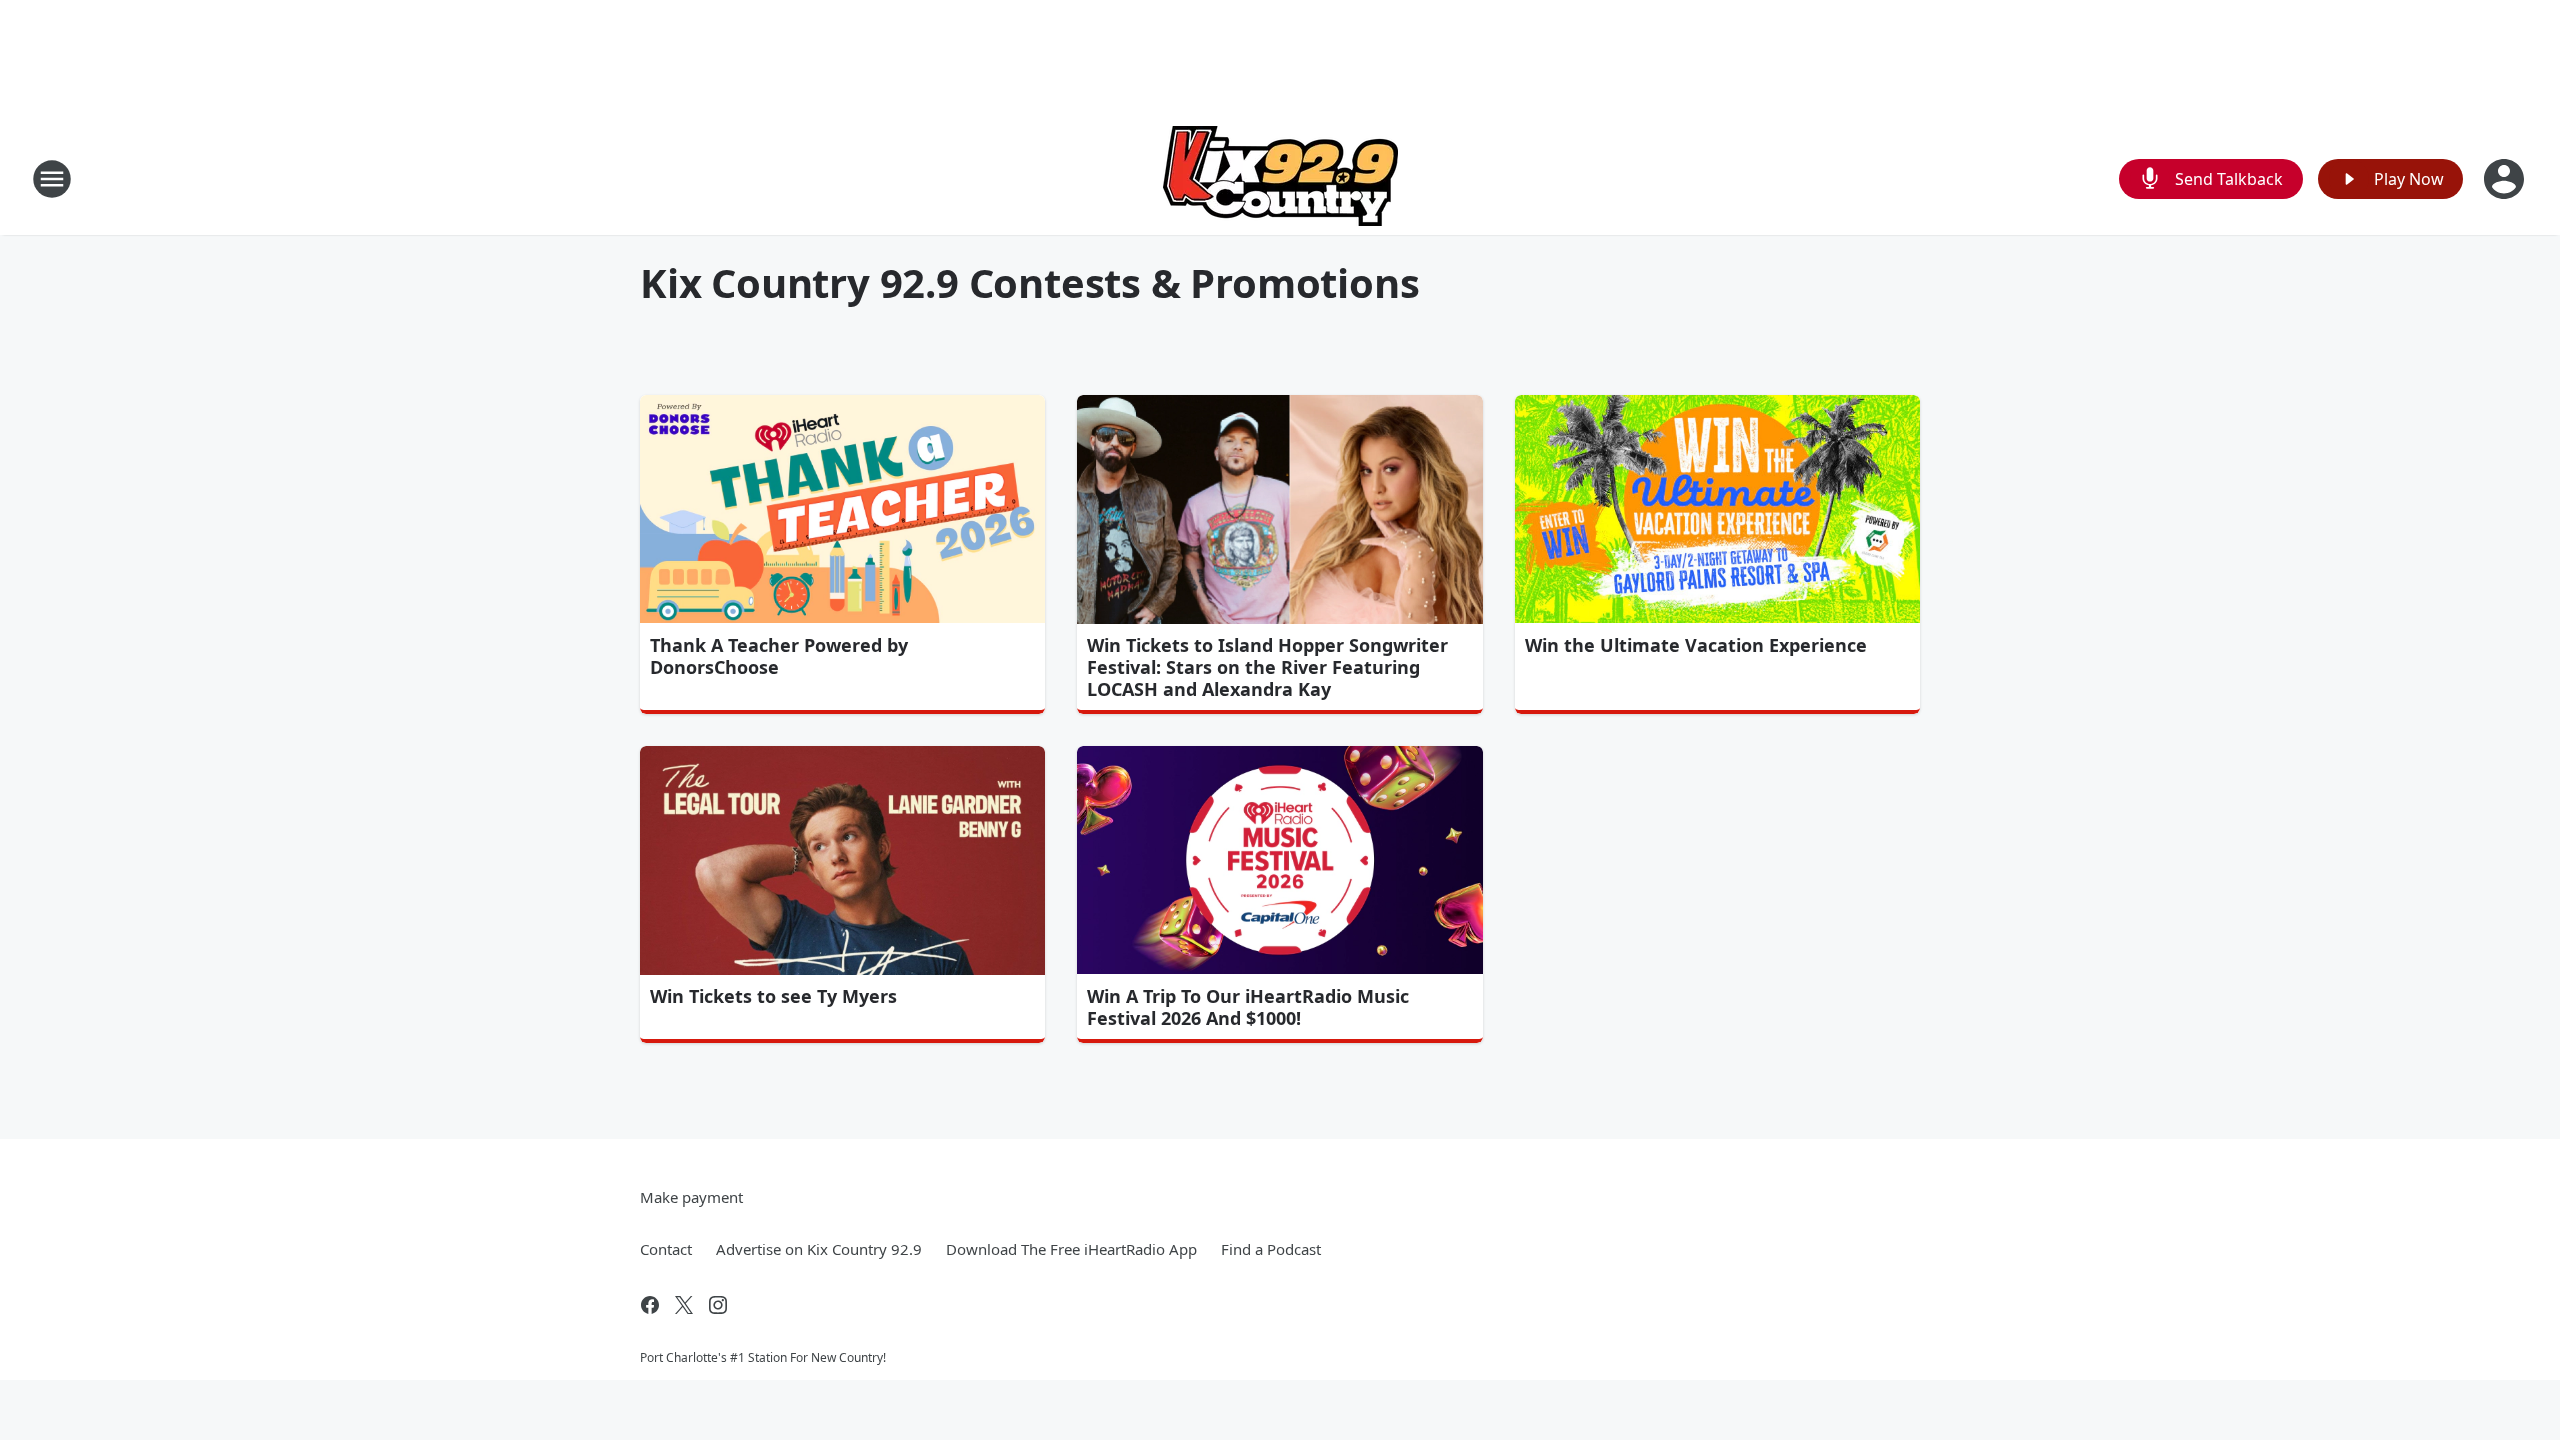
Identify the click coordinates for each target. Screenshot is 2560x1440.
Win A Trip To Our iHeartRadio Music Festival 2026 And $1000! (1248, 1007)
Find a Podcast (1271, 1249)
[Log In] (2506, 179)
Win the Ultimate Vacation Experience (1696, 645)
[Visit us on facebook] (650, 1305)
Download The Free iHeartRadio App (1071, 1249)
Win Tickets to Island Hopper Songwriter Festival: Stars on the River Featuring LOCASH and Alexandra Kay (1267, 667)
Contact (666, 1249)
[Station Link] (1280, 178)
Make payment (691, 1197)
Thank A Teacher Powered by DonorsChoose (779, 656)
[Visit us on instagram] (718, 1305)
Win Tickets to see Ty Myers (773, 996)
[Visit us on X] (684, 1305)
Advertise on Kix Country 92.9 (819, 1249)
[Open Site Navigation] (52, 179)
